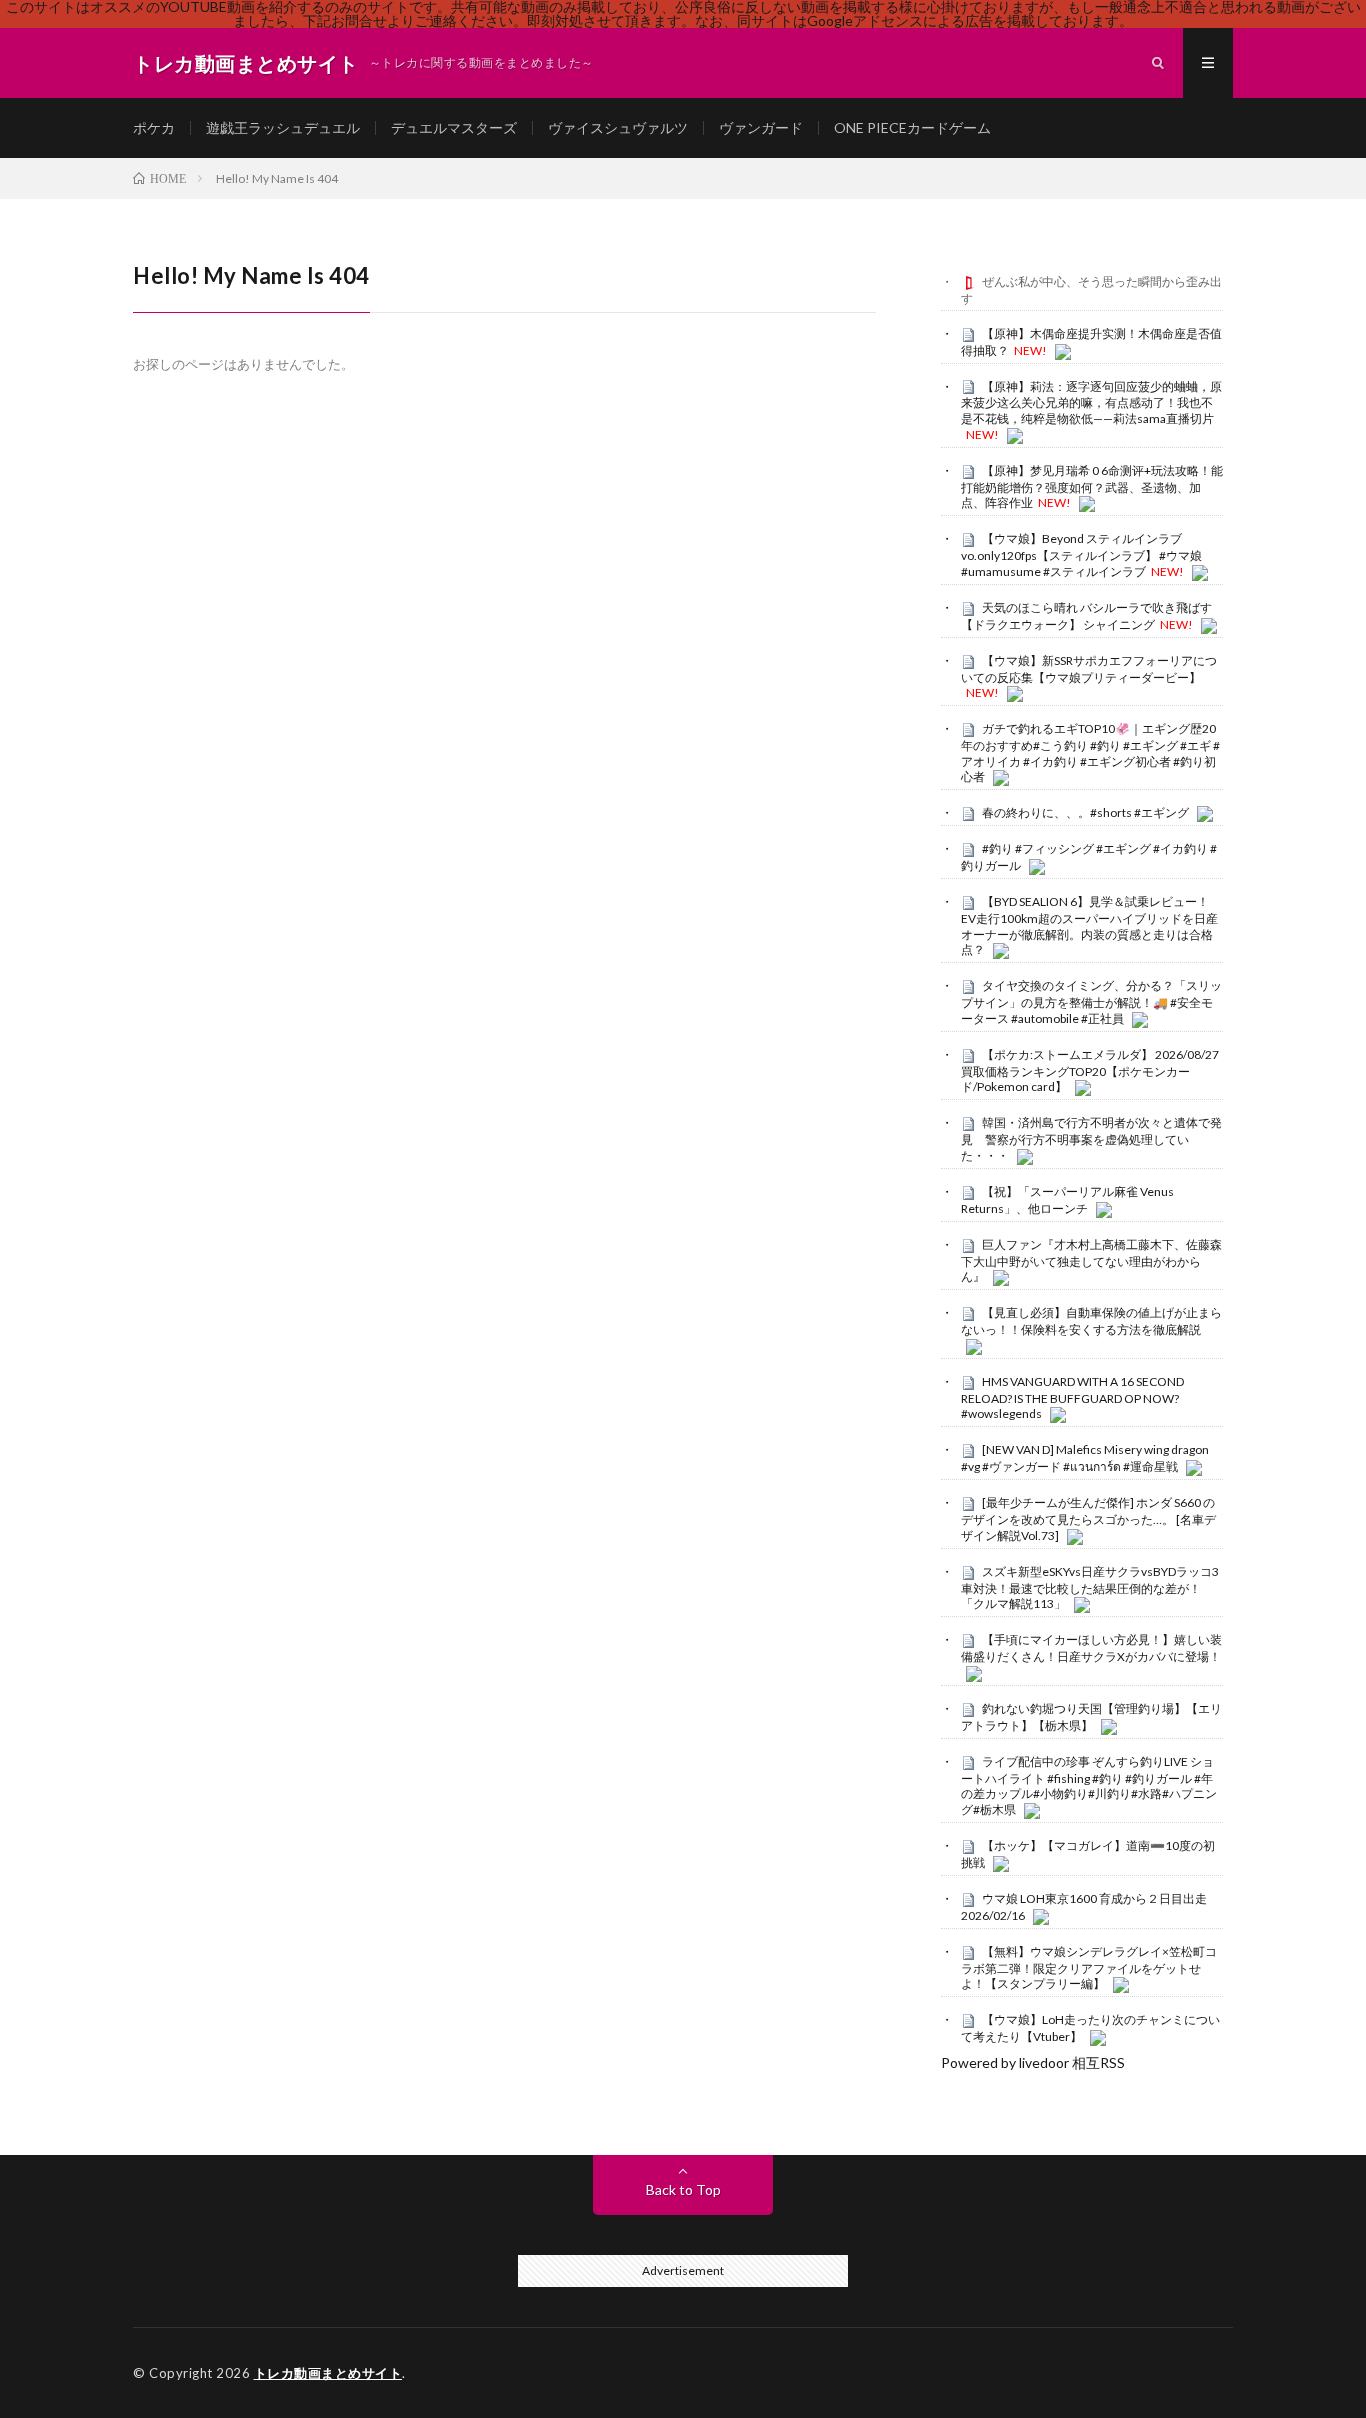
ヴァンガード (761, 127)
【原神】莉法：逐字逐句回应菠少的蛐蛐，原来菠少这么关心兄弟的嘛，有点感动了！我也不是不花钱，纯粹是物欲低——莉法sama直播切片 (1091, 403)
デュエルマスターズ (454, 127)
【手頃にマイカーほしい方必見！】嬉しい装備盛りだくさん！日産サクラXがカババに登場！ (1091, 1648)
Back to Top (683, 2189)
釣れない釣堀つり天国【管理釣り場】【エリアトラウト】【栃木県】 (1091, 1717)
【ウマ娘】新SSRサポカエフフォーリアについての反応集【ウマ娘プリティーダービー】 (1089, 669)
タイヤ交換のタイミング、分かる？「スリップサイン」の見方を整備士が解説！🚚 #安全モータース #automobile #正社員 (1091, 1002)
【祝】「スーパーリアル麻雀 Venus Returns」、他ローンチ (1067, 1200)
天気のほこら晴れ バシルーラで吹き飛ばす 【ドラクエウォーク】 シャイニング (1086, 616)
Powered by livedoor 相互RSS (1033, 2062)
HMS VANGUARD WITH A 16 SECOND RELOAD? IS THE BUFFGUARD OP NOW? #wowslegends (1072, 1398)
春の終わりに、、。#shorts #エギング (1085, 812)
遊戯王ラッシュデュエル (283, 127)
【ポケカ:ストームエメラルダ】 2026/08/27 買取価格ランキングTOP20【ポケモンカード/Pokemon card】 (1090, 1071)
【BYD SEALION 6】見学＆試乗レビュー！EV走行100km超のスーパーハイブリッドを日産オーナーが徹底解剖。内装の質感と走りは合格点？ (1089, 925)
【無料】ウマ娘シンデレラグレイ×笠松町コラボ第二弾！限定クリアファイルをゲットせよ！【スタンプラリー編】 (1089, 1968)
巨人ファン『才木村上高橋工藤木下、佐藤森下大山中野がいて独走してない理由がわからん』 (1091, 1261)
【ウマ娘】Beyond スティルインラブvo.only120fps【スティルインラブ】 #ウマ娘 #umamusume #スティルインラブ (1081, 555)
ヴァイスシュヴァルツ (618, 127)
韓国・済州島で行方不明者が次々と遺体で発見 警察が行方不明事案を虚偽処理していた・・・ (1091, 1139)
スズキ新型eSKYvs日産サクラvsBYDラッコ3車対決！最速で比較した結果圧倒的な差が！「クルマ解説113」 (1090, 1588)
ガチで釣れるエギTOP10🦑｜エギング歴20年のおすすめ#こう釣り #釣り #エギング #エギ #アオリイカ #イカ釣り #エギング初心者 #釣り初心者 (1090, 752)
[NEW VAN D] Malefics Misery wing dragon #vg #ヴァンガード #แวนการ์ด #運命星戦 (1085, 1458)
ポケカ (154, 127)
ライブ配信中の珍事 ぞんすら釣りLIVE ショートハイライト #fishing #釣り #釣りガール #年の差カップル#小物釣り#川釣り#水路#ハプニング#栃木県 (1089, 1785)
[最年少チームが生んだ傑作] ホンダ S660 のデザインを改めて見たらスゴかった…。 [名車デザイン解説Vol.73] (1088, 1519)
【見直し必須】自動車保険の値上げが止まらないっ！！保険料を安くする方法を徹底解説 (1091, 1321)
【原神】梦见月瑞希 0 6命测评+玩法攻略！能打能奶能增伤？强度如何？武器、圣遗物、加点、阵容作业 (1092, 487)
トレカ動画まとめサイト (328, 2373)
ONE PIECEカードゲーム (912, 127)
